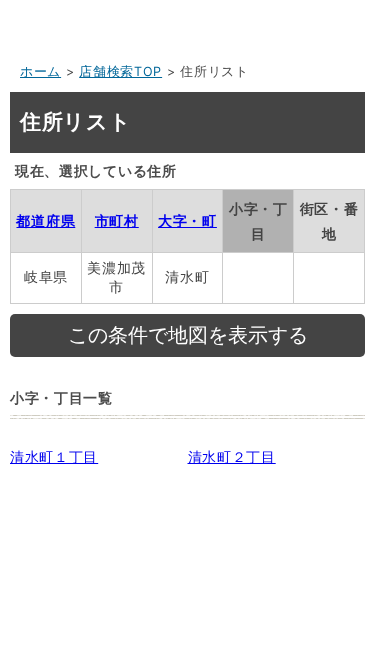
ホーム (40, 71)
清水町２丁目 (232, 456)
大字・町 (187, 220)
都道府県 (45, 220)
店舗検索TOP (120, 71)
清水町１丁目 (54, 456)
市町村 (117, 220)
